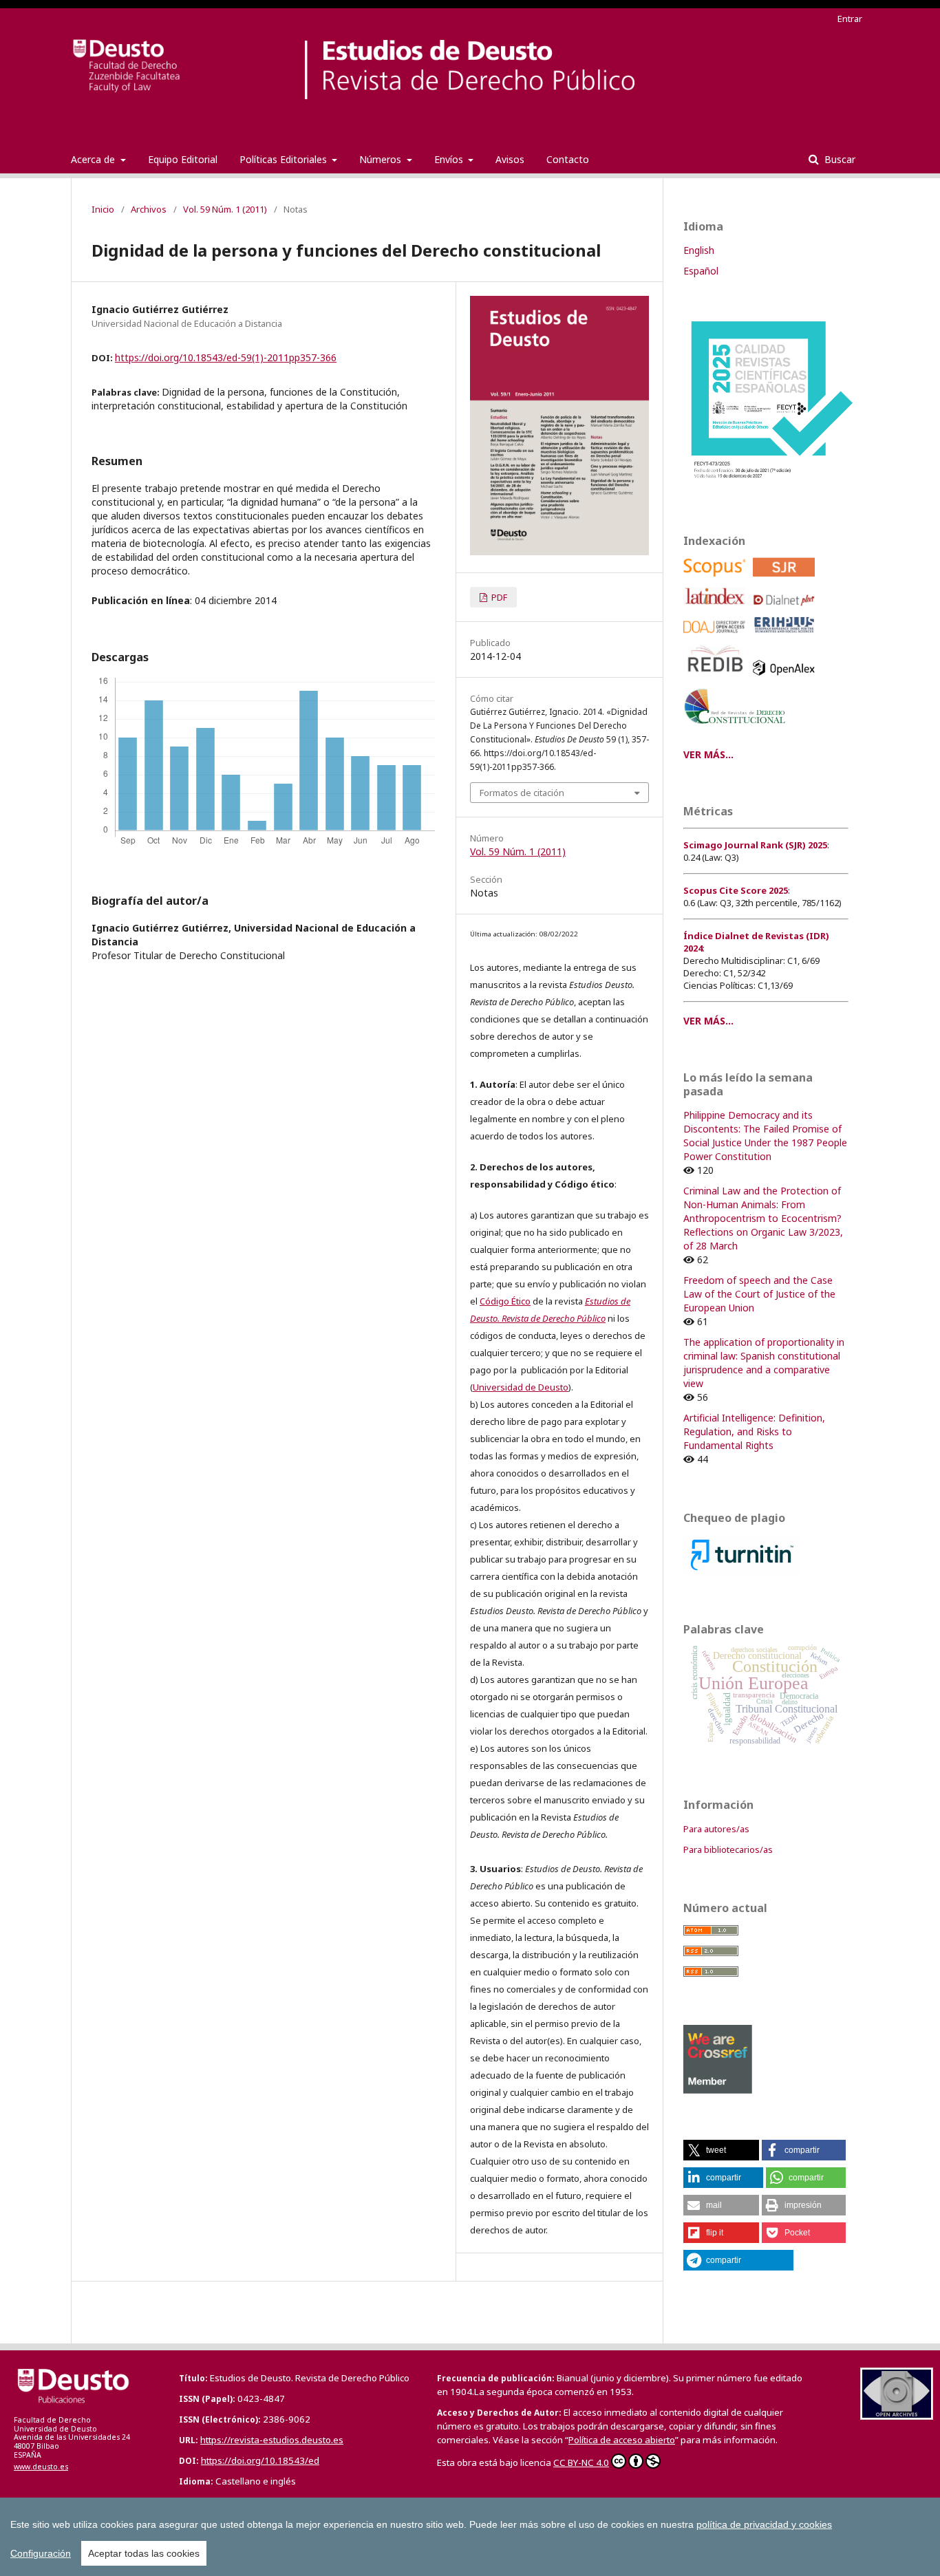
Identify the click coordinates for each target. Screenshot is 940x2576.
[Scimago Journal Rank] (786, 580)
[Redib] (717, 679)
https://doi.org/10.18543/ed (260, 2460)
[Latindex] (717, 609)
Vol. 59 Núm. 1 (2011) (225, 209)
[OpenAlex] (786, 679)
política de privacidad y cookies (764, 2524)
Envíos (450, 159)
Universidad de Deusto (521, 1387)
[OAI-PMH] (897, 2416)
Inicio (103, 209)
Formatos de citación (522, 793)
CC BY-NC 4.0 (581, 2462)
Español (701, 271)
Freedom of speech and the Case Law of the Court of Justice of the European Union (759, 1294)
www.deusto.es (41, 2467)
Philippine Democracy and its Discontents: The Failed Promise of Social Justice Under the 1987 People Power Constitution (765, 1136)
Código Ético (505, 1301)
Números (382, 159)
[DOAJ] (717, 637)
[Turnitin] (742, 1573)
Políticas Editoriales (285, 159)
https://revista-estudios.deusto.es (272, 2440)
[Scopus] (717, 580)
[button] (721, 2150)
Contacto (568, 159)
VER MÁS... (708, 754)
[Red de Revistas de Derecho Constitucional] (737, 729)
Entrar (850, 19)
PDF (498, 597)
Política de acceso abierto (622, 2440)
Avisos (510, 159)
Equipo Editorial (183, 159)
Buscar (838, 159)
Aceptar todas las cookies (144, 2553)
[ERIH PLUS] (786, 637)
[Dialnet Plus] (786, 609)
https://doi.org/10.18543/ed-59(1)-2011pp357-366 (226, 357)
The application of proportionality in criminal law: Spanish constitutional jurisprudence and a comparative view (764, 1363)
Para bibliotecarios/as (728, 1849)
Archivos (149, 209)
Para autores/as (716, 1829)
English (699, 250)
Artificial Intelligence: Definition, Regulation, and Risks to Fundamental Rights (754, 1431)
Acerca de (94, 159)
